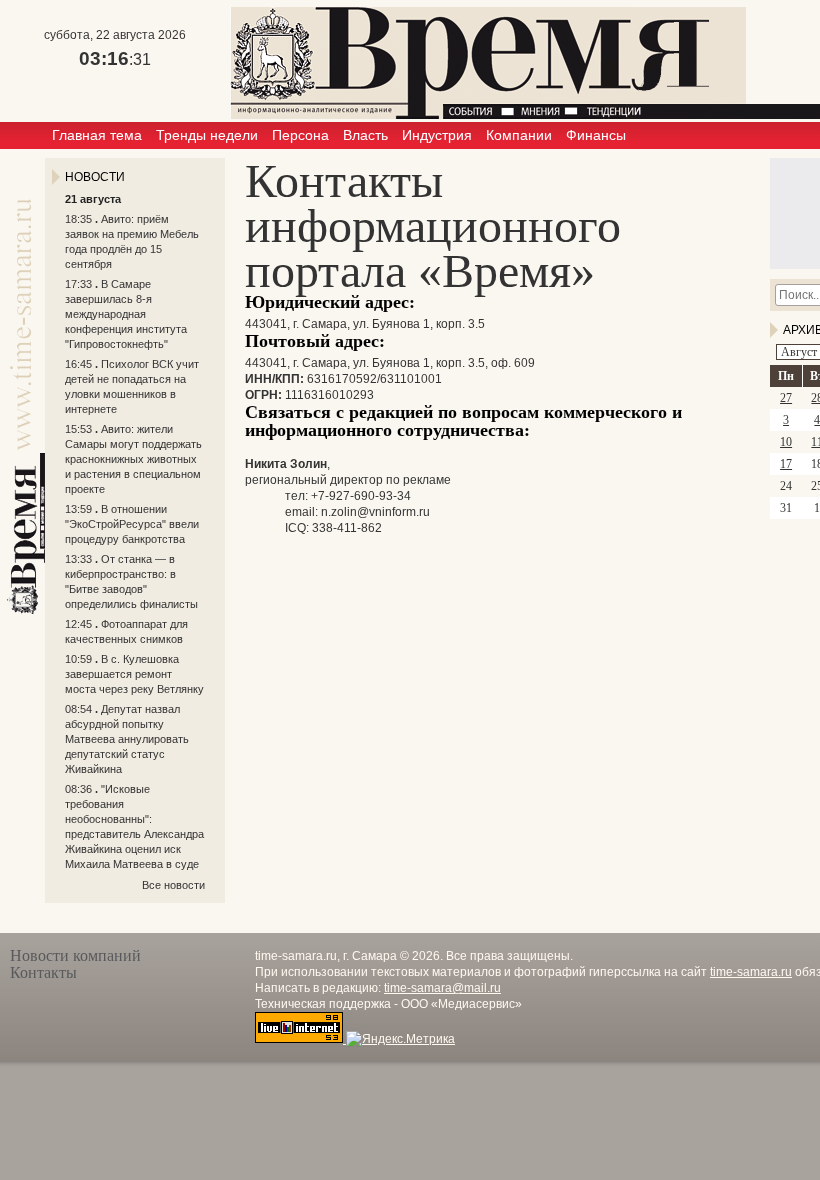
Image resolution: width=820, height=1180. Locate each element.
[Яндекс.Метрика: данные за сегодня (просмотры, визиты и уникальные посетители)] (400, 1039)
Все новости (173, 885)
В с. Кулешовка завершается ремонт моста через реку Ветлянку (134, 674)
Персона (300, 135)
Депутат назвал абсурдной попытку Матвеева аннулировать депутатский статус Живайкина (127, 739)
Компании (519, 135)
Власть (365, 135)
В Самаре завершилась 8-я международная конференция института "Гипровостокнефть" (126, 314)
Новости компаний (75, 955)
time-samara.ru (751, 972)
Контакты (43, 972)
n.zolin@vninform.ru (375, 512)
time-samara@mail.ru (442, 988)
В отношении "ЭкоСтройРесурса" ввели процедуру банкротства (132, 524)
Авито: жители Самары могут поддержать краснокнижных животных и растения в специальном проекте (133, 459)
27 (786, 398)
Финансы (596, 135)
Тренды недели (207, 135)
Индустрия (437, 135)
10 (786, 442)
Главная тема (97, 135)
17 (786, 464)
